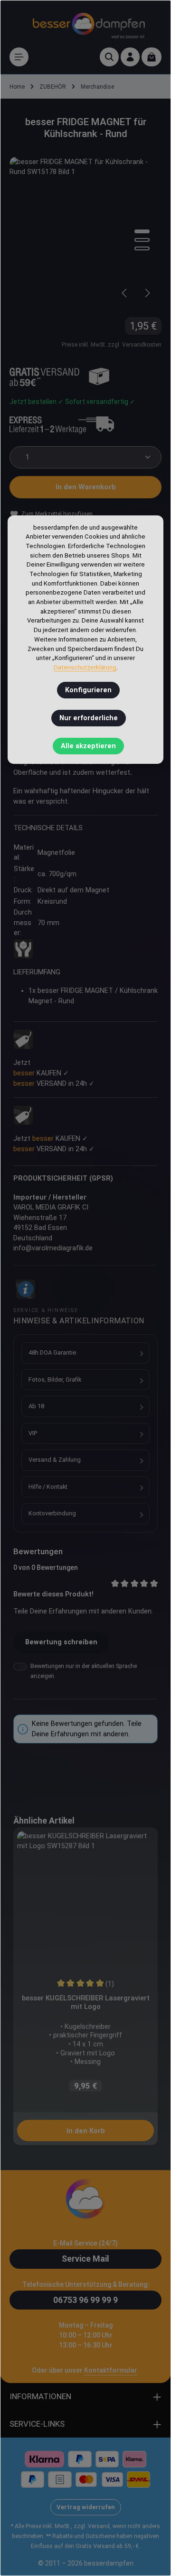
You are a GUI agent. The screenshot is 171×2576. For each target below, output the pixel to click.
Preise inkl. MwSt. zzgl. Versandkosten (112, 345)
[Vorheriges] (125, 293)
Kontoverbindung (52, 1513)
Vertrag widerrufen (86, 2507)
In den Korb (86, 2131)
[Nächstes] (147, 293)
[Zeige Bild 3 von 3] (142, 248)
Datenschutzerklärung (85, 667)
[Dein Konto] (130, 57)
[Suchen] (109, 57)
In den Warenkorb (86, 487)
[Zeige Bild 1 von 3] (142, 231)
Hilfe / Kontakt (48, 1487)
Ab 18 (36, 1406)
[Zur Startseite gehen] (89, 24)
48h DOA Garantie (52, 1352)
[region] (85, 233)
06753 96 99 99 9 (85, 2300)
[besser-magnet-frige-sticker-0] (85, 233)
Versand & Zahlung (55, 1460)
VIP (33, 1433)
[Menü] (19, 57)
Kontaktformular (111, 2370)
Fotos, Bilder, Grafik (55, 1380)
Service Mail (85, 2259)
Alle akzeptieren (88, 746)
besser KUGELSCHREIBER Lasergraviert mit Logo (86, 2002)
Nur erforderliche (89, 718)
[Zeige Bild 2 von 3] (142, 240)
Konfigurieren (88, 690)
